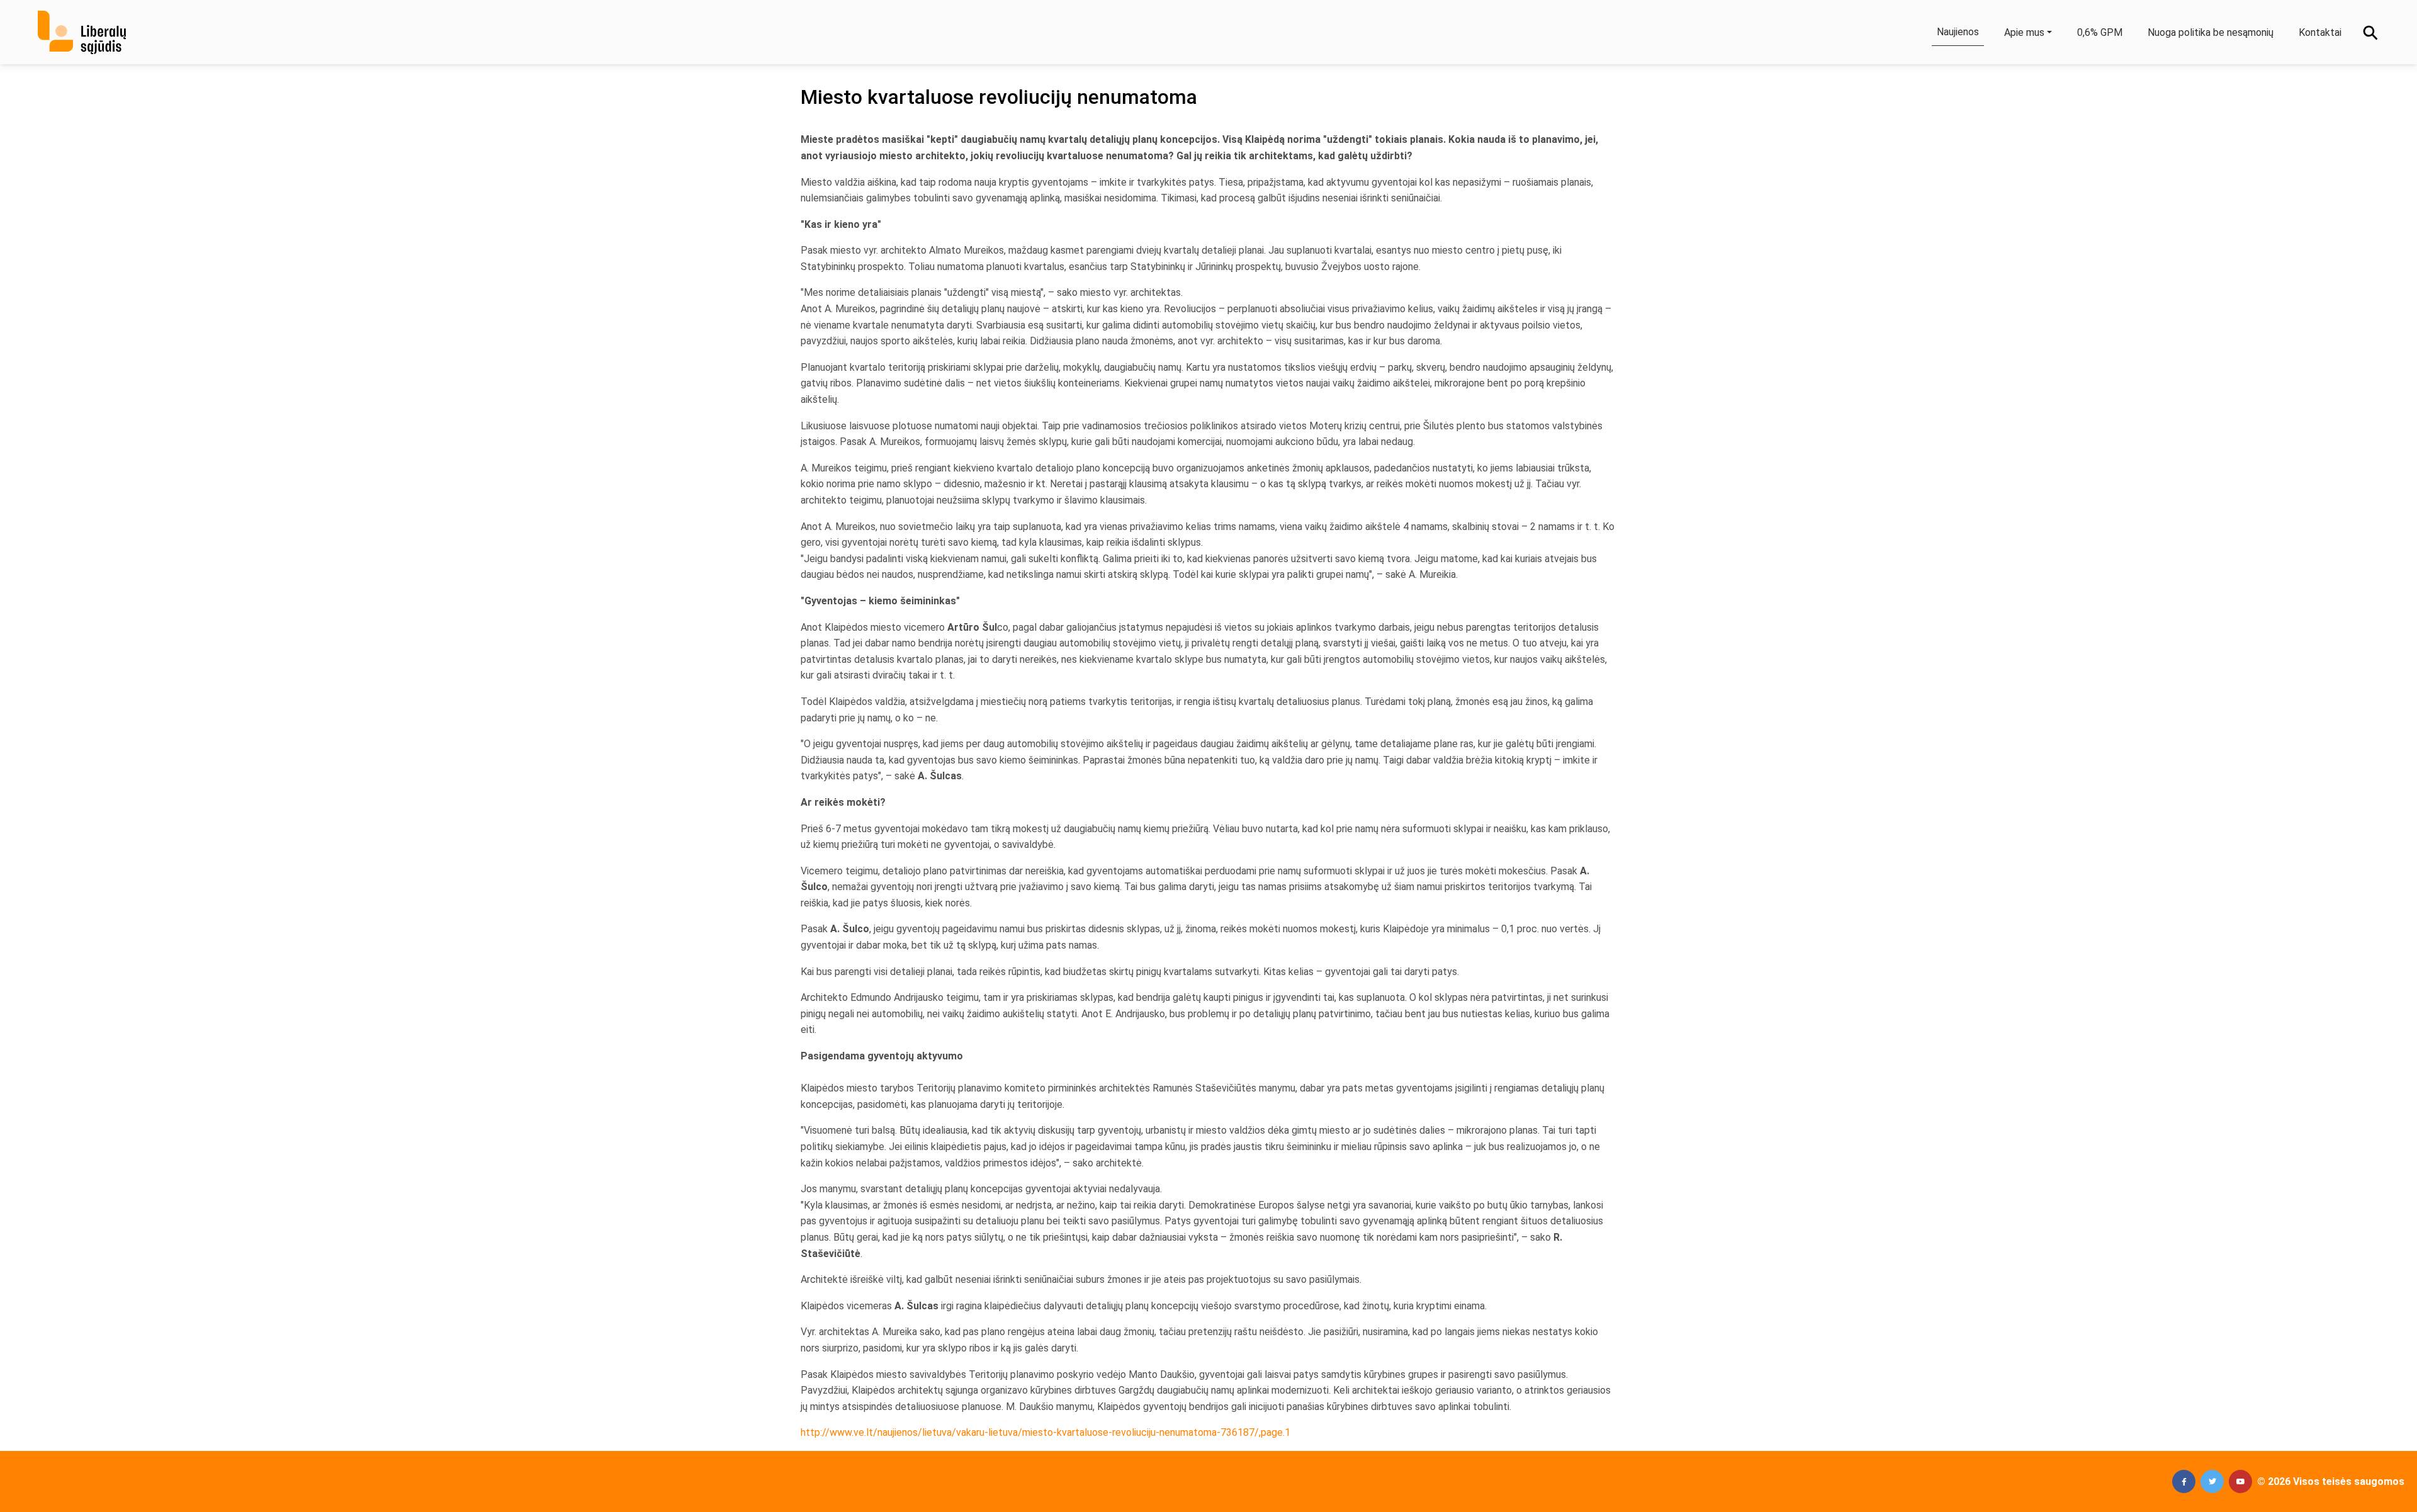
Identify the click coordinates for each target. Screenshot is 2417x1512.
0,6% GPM (2100, 32)
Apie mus (2024, 32)
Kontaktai (2320, 32)
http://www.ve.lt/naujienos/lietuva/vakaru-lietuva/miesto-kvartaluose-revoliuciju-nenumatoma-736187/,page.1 (1045, 1432)
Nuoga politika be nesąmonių (2211, 32)
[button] (2184, 1481)
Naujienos (1958, 32)
